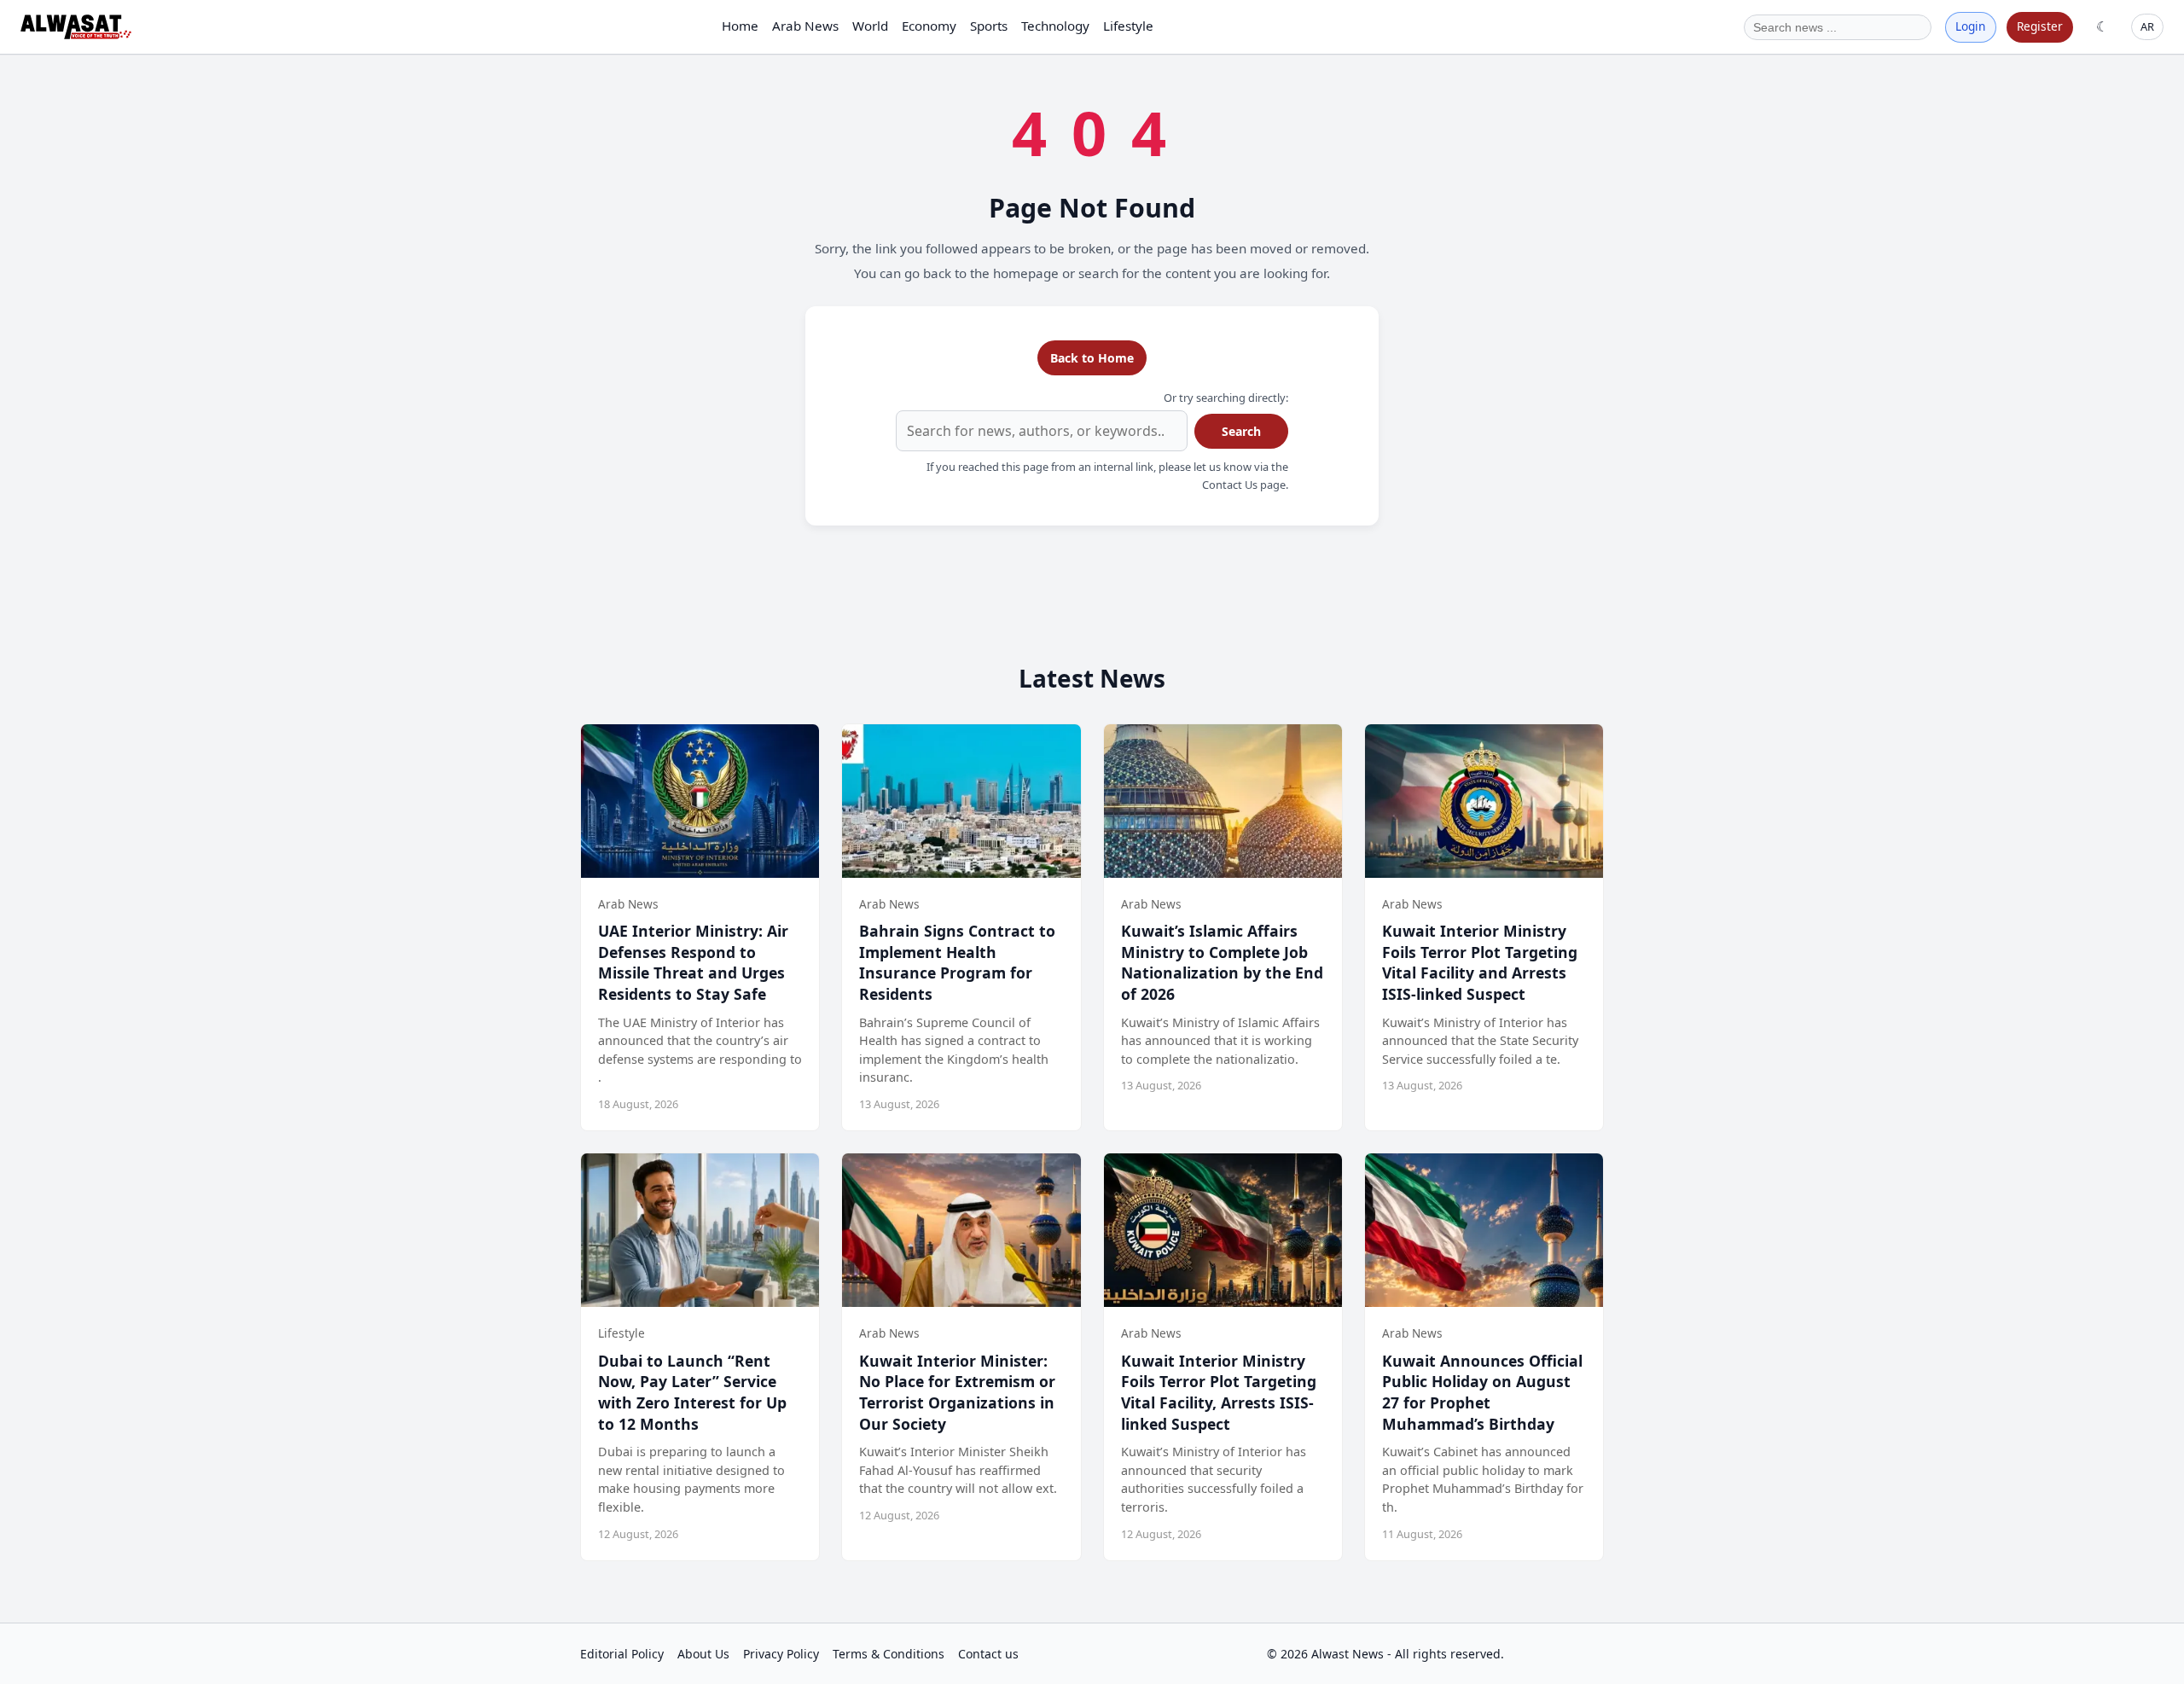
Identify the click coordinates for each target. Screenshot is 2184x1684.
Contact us (988, 1654)
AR (2147, 26)
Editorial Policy (622, 1654)
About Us (703, 1654)
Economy (929, 26)
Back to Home (1092, 358)
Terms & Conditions (889, 1654)
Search (1241, 431)
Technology (1055, 26)
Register (2040, 26)
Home (740, 26)
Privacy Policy (781, 1654)
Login (1970, 26)
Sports (989, 26)
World (870, 26)
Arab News (805, 26)
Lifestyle (1128, 26)
